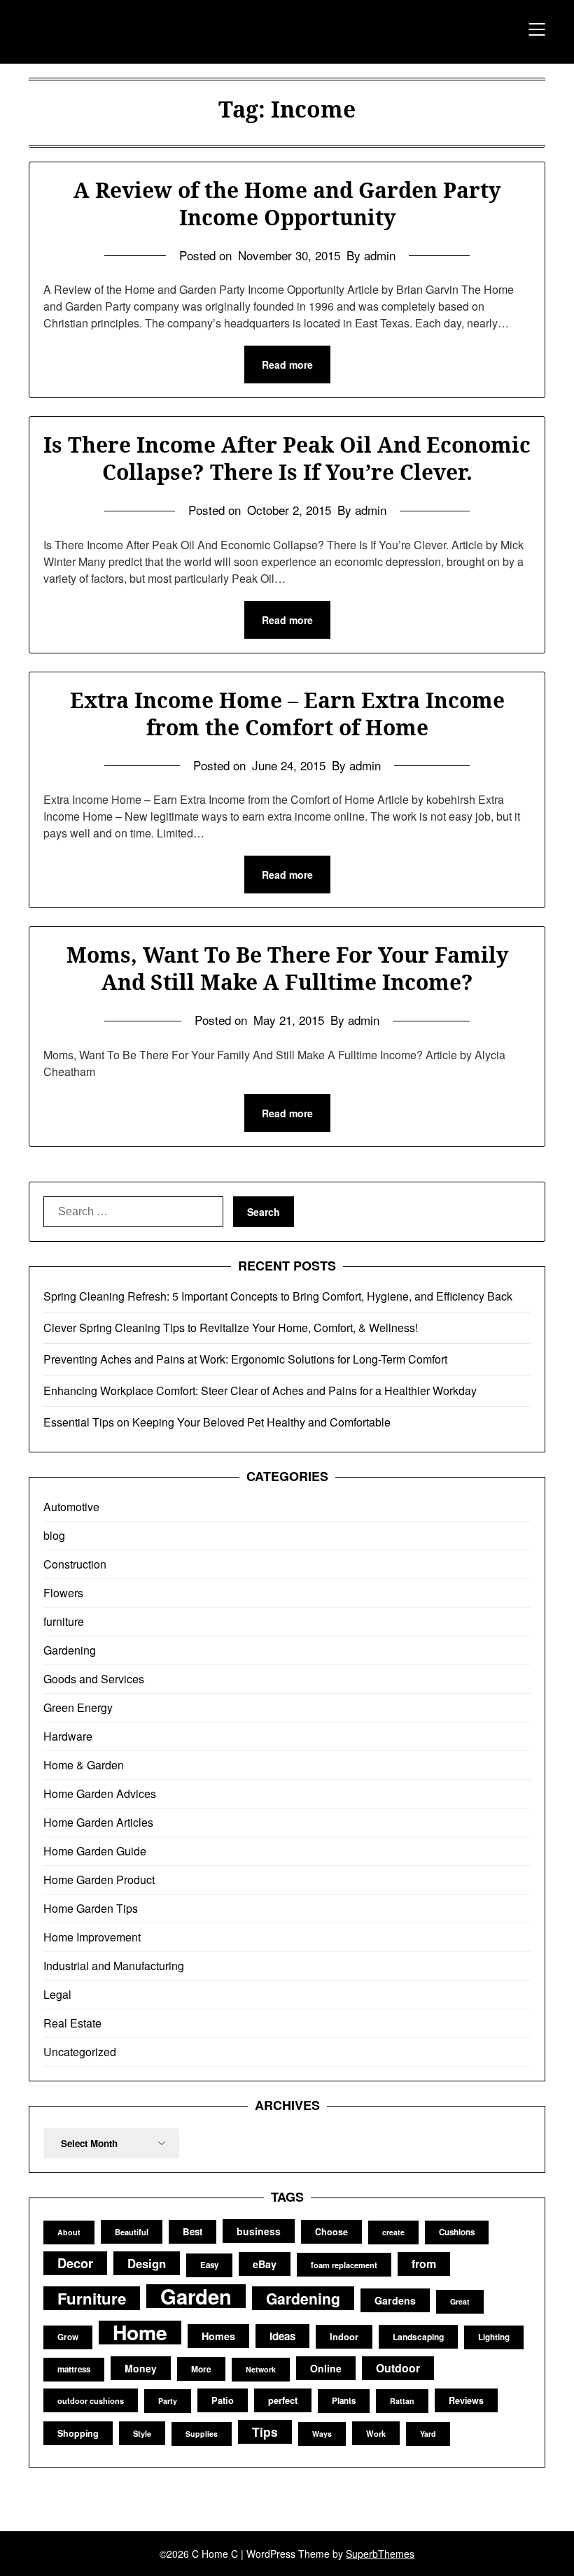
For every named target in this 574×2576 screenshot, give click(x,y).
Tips (265, 2432)
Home (140, 2333)
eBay (265, 2264)
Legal (57, 1994)
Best (192, 2231)
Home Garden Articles (98, 1822)
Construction (75, 1564)
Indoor (344, 2336)
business (259, 2231)
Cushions (457, 2232)
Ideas (282, 2336)
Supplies (202, 2434)
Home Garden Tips (91, 1908)
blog (54, 1535)
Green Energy (78, 1707)
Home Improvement (92, 1937)
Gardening (70, 1650)
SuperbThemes (380, 2554)
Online (326, 2368)
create (393, 2232)
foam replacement (344, 2265)
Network (261, 2369)
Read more (287, 365)
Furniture (92, 2298)
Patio (223, 2400)
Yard (428, 2434)
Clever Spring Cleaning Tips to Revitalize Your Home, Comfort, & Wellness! (231, 1328)
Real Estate (72, 2023)
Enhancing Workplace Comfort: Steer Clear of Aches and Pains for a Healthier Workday (260, 1390)
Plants (344, 2401)
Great (460, 2301)
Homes (218, 2336)
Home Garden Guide (95, 1851)
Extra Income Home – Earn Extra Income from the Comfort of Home (287, 714)
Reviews (466, 2400)
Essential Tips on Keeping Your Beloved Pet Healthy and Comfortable (217, 1422)
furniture (64, 1621)
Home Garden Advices (100, 1793)
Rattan (402, 2401)
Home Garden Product (99, 1880)
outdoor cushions (91, 2400)
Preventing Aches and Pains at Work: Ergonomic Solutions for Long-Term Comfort (245, 1359)
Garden (196, 2296)
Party (168, 2401)
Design (147, 2263)
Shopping (78, 2433)
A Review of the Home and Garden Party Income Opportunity (287, 204)
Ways (322, 2434)
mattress (74, 2369)
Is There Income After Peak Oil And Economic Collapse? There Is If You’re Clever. (287, 458)
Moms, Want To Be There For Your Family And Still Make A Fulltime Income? (287, 968)
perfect (283, 2400)
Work (376, 2433)
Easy (209, 2265)
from (424, 2264)
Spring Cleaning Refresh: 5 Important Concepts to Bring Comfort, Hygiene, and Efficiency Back (278, 1296)
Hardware (68, 1736)
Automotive (71, 1507)
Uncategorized (80, 2052)
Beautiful (132, 2232)
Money (141, 2368)
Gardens (395, 2300)
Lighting (494, 2337)
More (201, 2369)
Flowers (63, 1593)
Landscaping (418, 2337)
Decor (75, 2263)
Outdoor (398, 2368)
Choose (331, 2232)
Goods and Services (94, 1679)
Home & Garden (84, 1765)
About (69, 2232)
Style (142, 2433)
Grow (68, 2337)
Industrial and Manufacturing (114, 1966)
